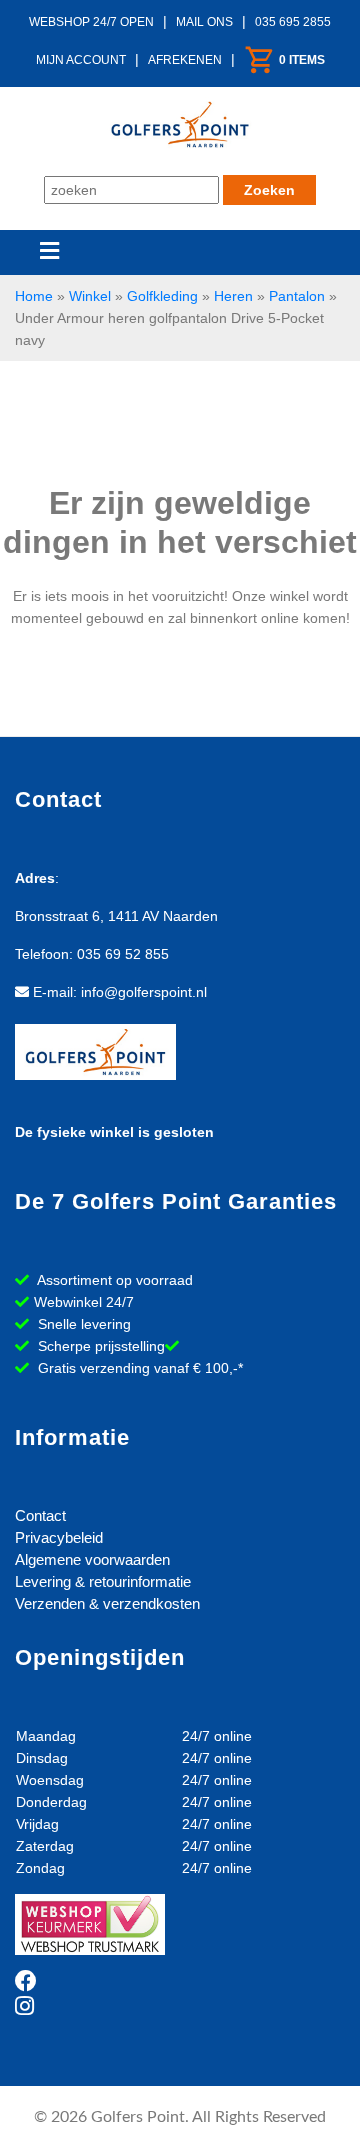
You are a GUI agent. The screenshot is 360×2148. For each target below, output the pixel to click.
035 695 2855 (293, 22)
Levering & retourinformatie (103, 1581)
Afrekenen (185, 60)
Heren (233, 296)
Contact (40, 1515)
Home (34, 296)
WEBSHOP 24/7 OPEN (91, 22)
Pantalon (297, 296)
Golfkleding (162, 296)
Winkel (90, 296)
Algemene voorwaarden (92, 1559)
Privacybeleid (59, 1537)
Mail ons (204, 22)
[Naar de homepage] (180, 122)
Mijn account (81, 60)
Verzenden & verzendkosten (107, 1603)
